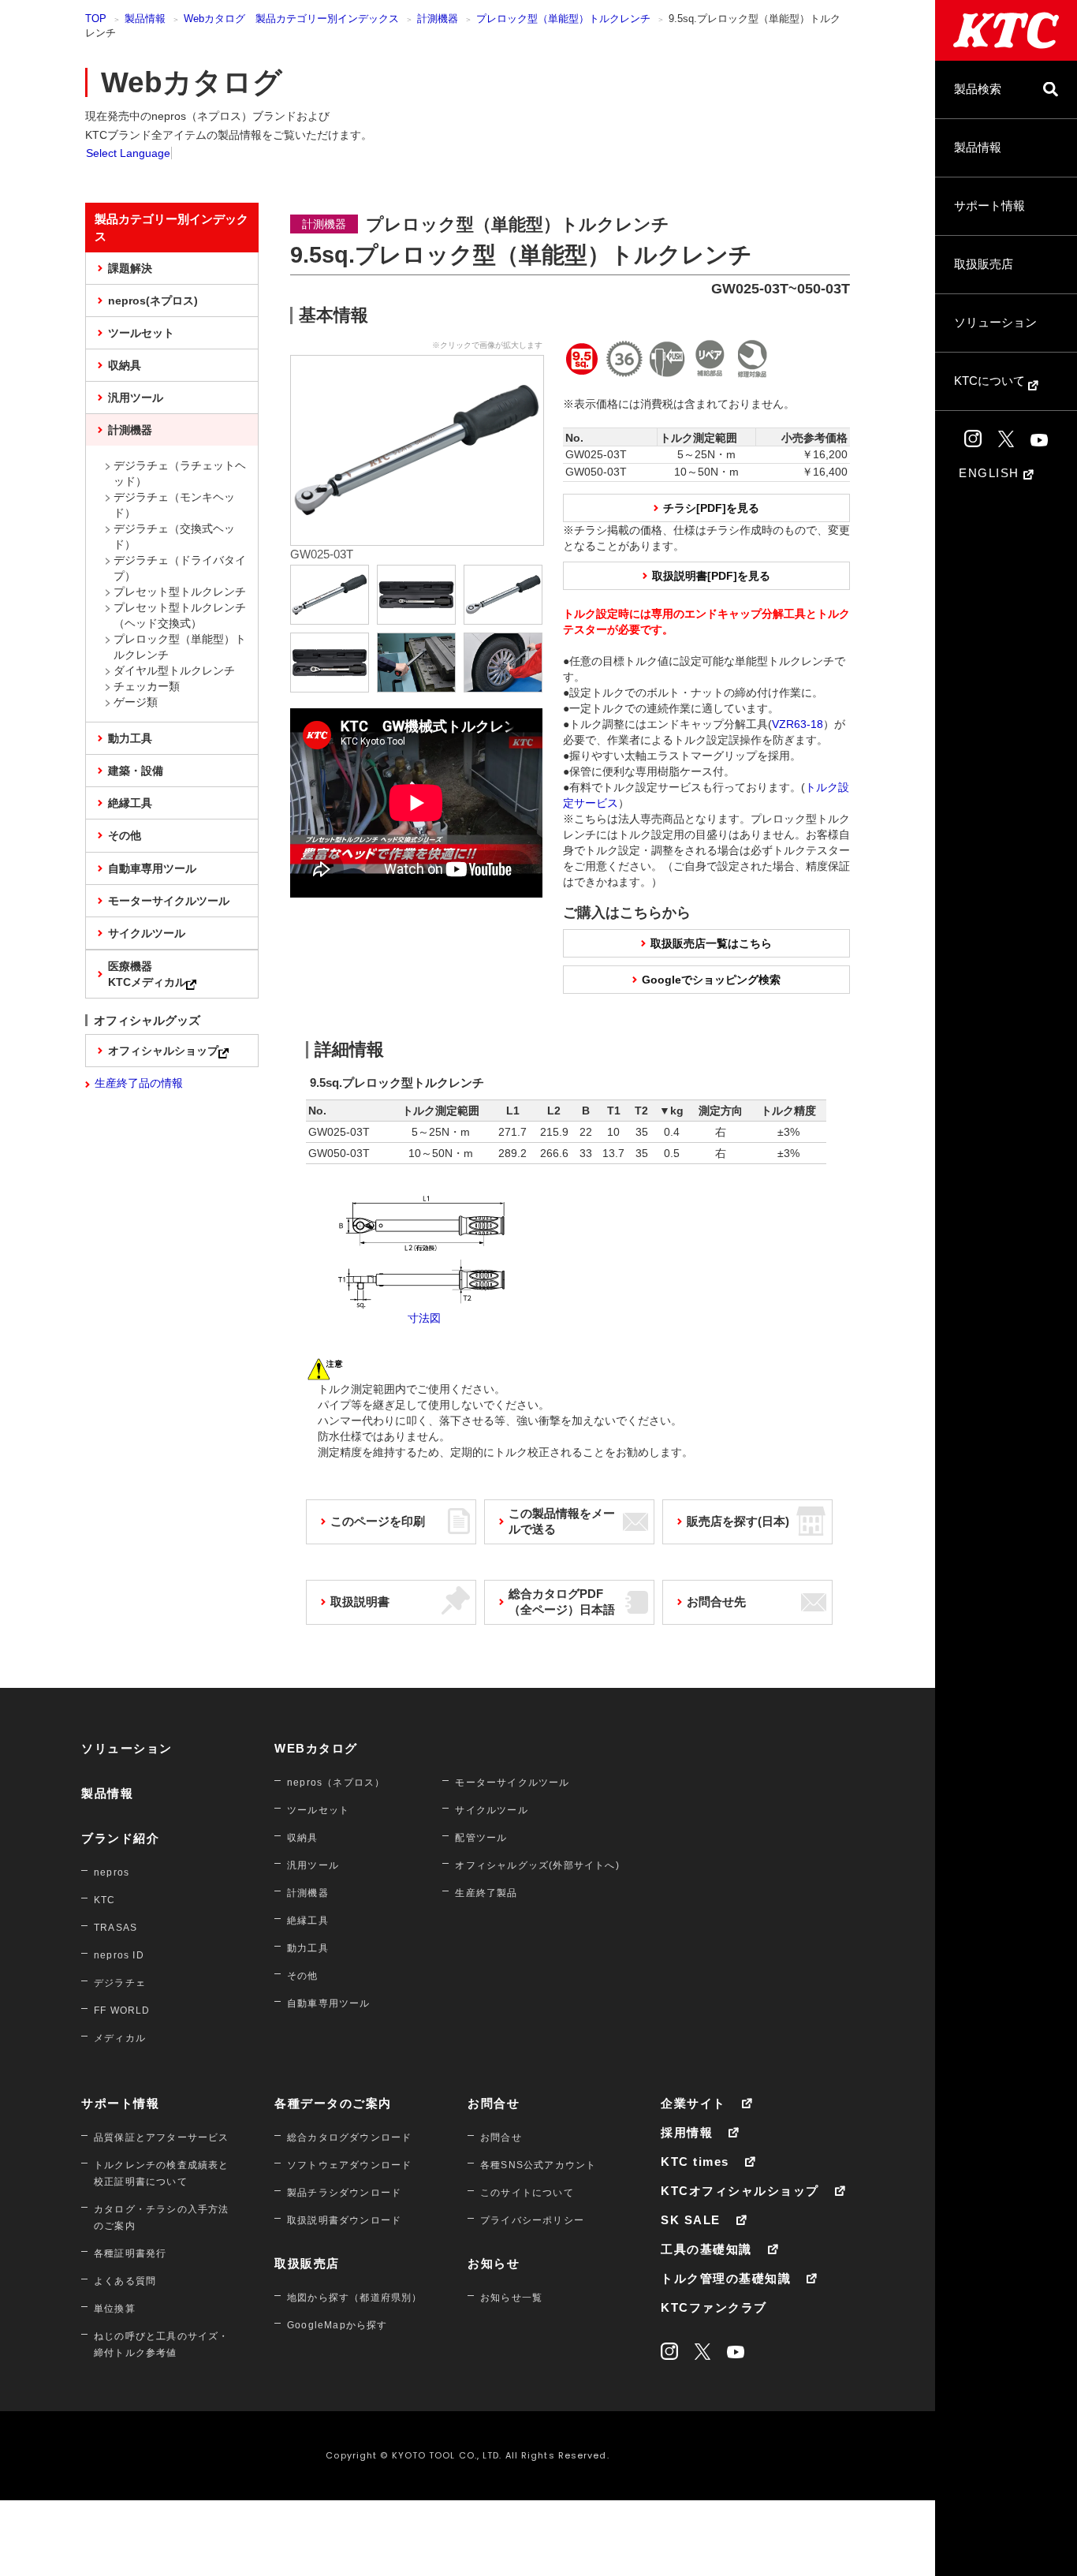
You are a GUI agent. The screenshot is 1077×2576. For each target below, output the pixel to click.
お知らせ (494, 2263)
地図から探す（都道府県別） (355, 2298)
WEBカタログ (316, 1748)
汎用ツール (136, 398)
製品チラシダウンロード (344, 2193)
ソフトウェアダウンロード (349, 2165)
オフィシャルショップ (163, 1051)
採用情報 (687, 2132)
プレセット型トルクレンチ (180, 592)
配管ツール (481, 1838)
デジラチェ (120, 1983)
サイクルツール (147, 933)
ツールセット (141, 333)
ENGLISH (991, 473)
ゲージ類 (136, 702)
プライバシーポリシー (532, 2220)
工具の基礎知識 (706, 2249)
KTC (105, 1900)
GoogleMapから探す (337, 2325)
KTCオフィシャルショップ (740, 2191)
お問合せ (494, 2103)
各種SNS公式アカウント (538, 2165)
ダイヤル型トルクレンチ (174, 670)
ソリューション (995, 322)
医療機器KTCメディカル (147, 974)
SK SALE (691, 2220)
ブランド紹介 (120, 1838)
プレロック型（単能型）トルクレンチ (563, 19)
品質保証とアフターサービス (162, 2137)
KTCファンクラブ (714, 2307)
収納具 (125, 365)
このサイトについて (527, 2193)
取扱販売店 (984, 264)
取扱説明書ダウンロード (344, 2220)
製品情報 (978, 147)
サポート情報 (989, 205)
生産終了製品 (486, 1893)
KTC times (695, 2162)
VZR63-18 (798, 724)
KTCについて (991, 381)
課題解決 (130, 268)
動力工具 (130, 738)
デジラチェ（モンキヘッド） (174, 505)
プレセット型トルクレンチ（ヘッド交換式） (180, 615)
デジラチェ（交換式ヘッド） (174, 536)
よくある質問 (125, 2281)
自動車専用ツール (152, 868)
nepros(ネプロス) (153, 301)
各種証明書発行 (130, 2253)
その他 (125, 835)
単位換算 (115, 2309)
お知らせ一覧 (511, 2298)
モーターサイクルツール (169, 901)
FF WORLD (122, 2010)
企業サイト (693, 2103)
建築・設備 (136, 771)
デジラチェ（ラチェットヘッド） (180, 473)
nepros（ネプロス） (336, 1783)
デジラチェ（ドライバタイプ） (180, 568)
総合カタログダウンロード (349, 2137)
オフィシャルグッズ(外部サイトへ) (537, 1865)
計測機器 (438, 19)
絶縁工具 (130, 803)
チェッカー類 (147, 686)
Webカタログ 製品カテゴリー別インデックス (291, 19)
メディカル (120, 2038)
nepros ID (119, 1955)
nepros (112, 1872)
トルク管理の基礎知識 (726, 2278)
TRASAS (116, 1928)
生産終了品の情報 (139, 1083)
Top (96, 19)
